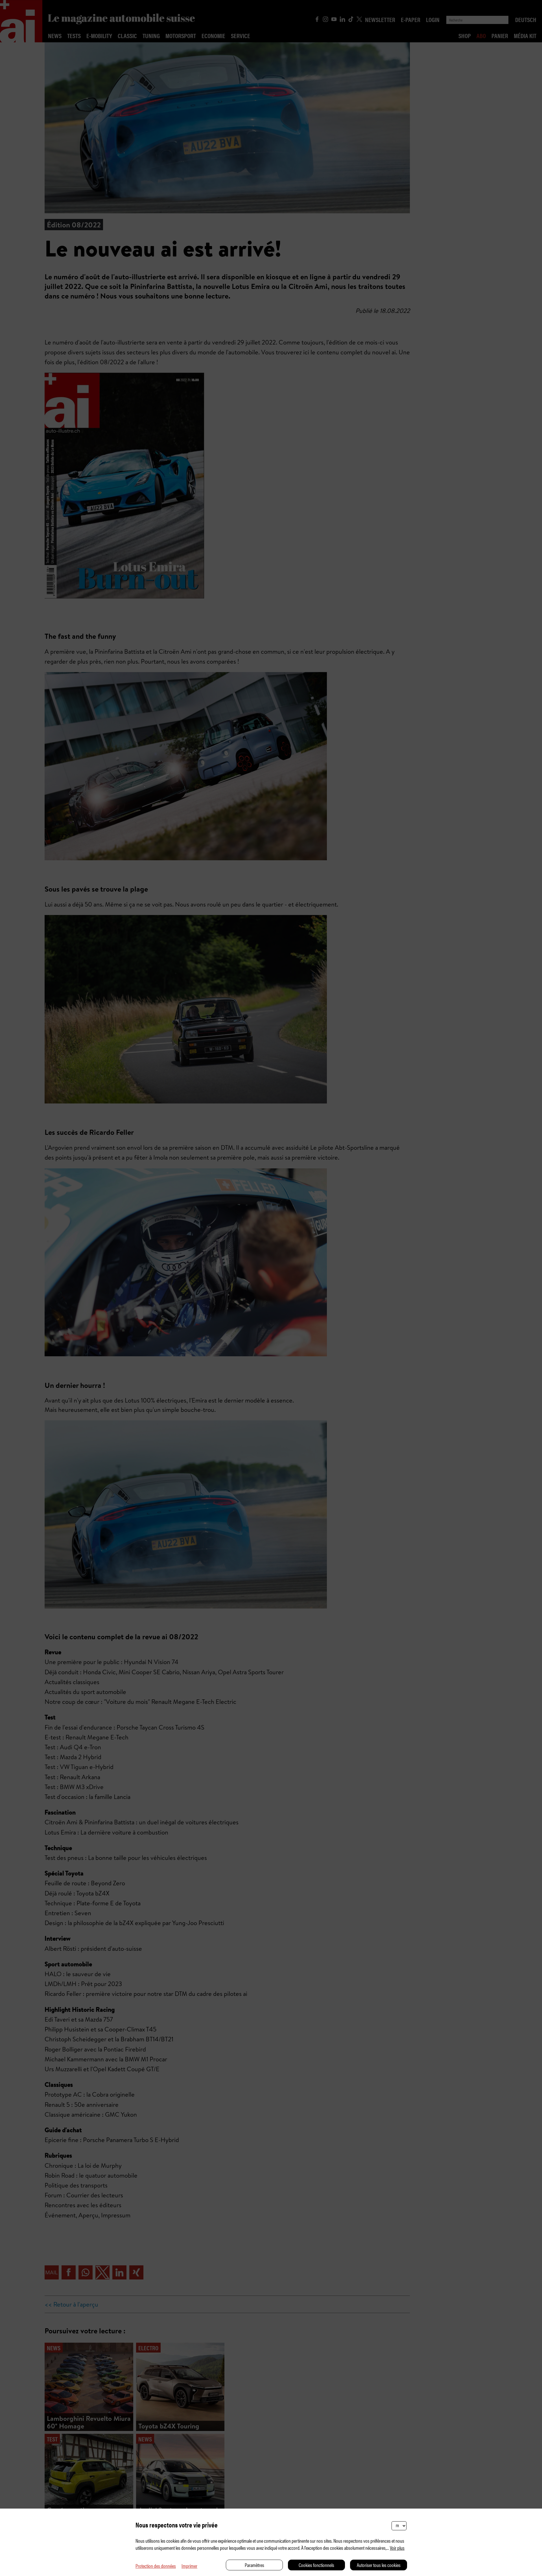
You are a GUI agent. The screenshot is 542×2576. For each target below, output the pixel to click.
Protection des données (156, 2566)
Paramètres (254, 2565)
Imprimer (189, 2566)
